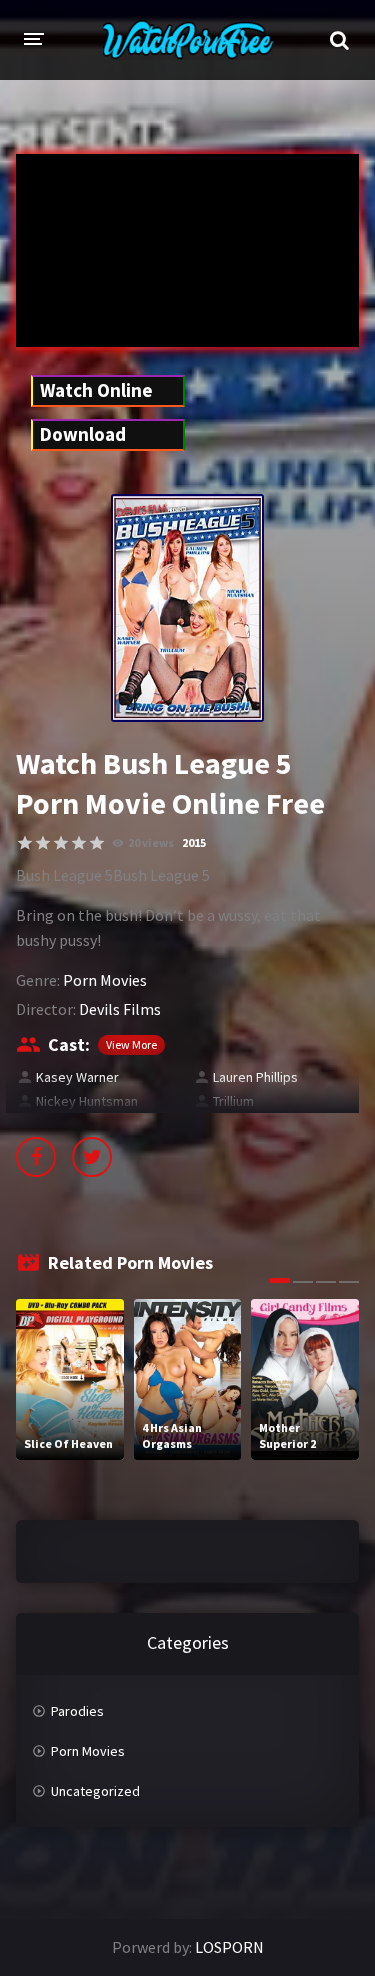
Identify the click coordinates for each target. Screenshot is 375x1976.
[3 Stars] (61, 843)
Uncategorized (95, 1791)
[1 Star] (25, 843)
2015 (194, 842)
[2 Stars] (43, 843)
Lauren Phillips (255, 1077)
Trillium (233, 1101)
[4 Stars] (79, 843)
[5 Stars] (97, 843)
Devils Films (120, 1009)
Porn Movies (105, 980)
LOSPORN (229, 1947)
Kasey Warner (77, 1077)
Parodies (77, 1711)
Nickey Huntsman (87, 1101)
